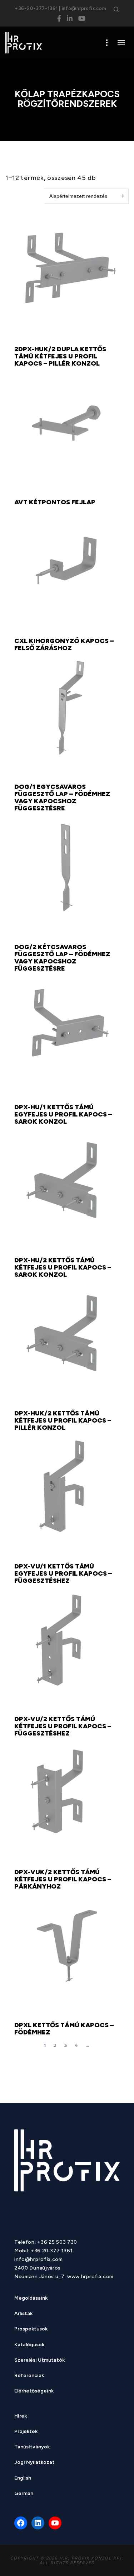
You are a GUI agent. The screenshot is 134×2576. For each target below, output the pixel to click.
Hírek (21, 2417)
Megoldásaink (31, 2299)
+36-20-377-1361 (36, 8)
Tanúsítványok (32, 2448)
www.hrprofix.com (90, 2277)
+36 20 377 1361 (52, 2251)
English (23, 2479)
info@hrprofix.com (84, 8)
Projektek (26, 2432)
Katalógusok (29, 2345)
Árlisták (23, 2314)
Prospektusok (31, 2330)
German (24, 2494)
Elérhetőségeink (34, 2392)
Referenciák (29, 2376)
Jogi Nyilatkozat (34, 2463)
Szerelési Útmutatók (39, 2361)
